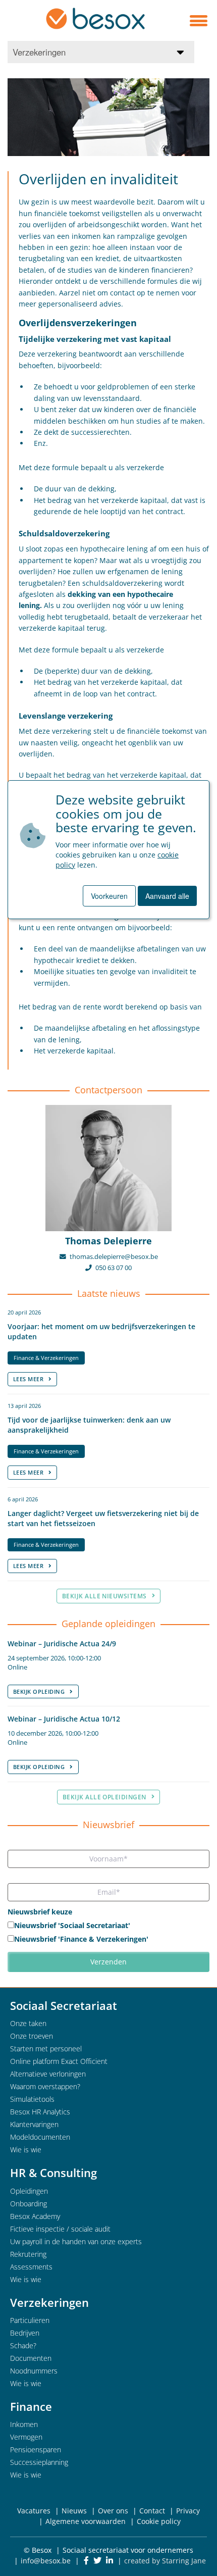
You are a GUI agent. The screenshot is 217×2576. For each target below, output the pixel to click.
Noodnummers (34, 2371)
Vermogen (26, 2437)
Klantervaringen (34, 2124)
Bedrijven (25, 2333)
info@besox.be (46, 2561)
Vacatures (34, 2511)
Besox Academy (35, 2216)
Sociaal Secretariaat (64, 2005)
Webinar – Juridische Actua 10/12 (64, 1719)
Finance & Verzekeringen (46, 1358)
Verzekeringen (49, 2302)
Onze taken (28, 2023)
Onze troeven (32, 2036)
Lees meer (28, 1379)
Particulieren (30, 2320)
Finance (31, 2406)
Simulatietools (32, 2099)
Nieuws (74, 2511)
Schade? (23, 2345)
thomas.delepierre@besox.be (114, 1257)
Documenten (31, 2358)
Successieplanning (39, 2462)
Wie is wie (26, 2150)
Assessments (31, 2267)
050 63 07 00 (114, 1268)
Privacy (188, 2511)
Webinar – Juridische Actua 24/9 (62, 1644)
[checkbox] (108, 1933)
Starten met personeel (46, 2049)
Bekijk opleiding (39, 1691)
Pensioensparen (36, 2449)
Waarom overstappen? (45, 2086)
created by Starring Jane (165, 2561)
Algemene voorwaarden (86, 2521)
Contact (152, 2511)
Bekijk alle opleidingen (104, 1797)
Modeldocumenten (40, 2137)
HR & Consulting (53, 2173)
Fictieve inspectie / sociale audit (60, 2229)
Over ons (113, 2511)
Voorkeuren (109, 896)
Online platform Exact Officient (59, 2061)
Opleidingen (29, 2191)
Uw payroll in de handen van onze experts (76, 2241)
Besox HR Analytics (40, 2112)
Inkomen (24, 2424)
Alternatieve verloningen (48, 2074)
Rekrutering (28, 2254)
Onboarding (29, 2204)
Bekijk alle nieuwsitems (104, 1596)
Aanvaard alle (167, 896)
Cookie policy (159, 2521)
